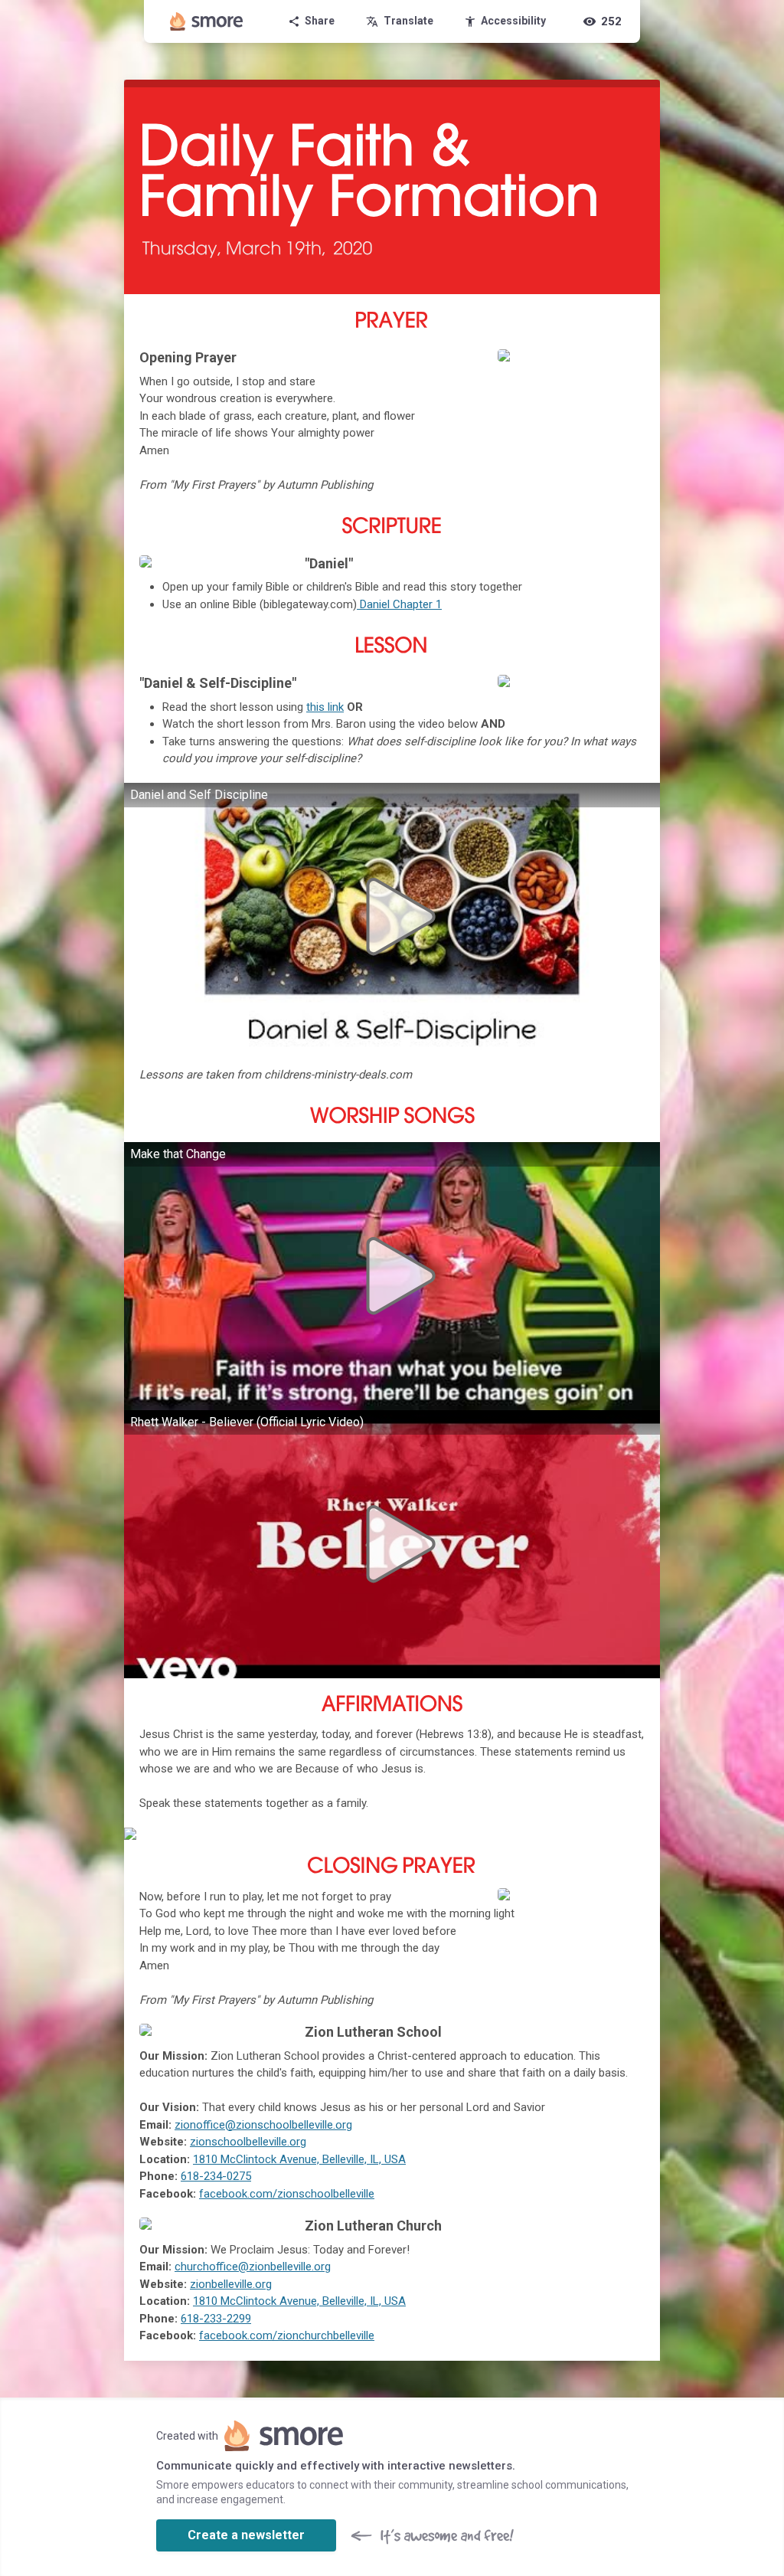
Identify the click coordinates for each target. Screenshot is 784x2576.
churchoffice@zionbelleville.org (253, 2267)
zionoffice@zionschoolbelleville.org (263, 2125)
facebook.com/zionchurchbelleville (287, 2335)
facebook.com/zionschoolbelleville (287, 2194)
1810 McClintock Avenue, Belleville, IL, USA (299, 2159)
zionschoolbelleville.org (248, 2142)
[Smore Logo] (207, 21)
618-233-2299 (216, 2319)
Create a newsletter (246, 2535)
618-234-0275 (216, 2176)
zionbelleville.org (231, 2284)
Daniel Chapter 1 (399, 604)
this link (325, 707)
